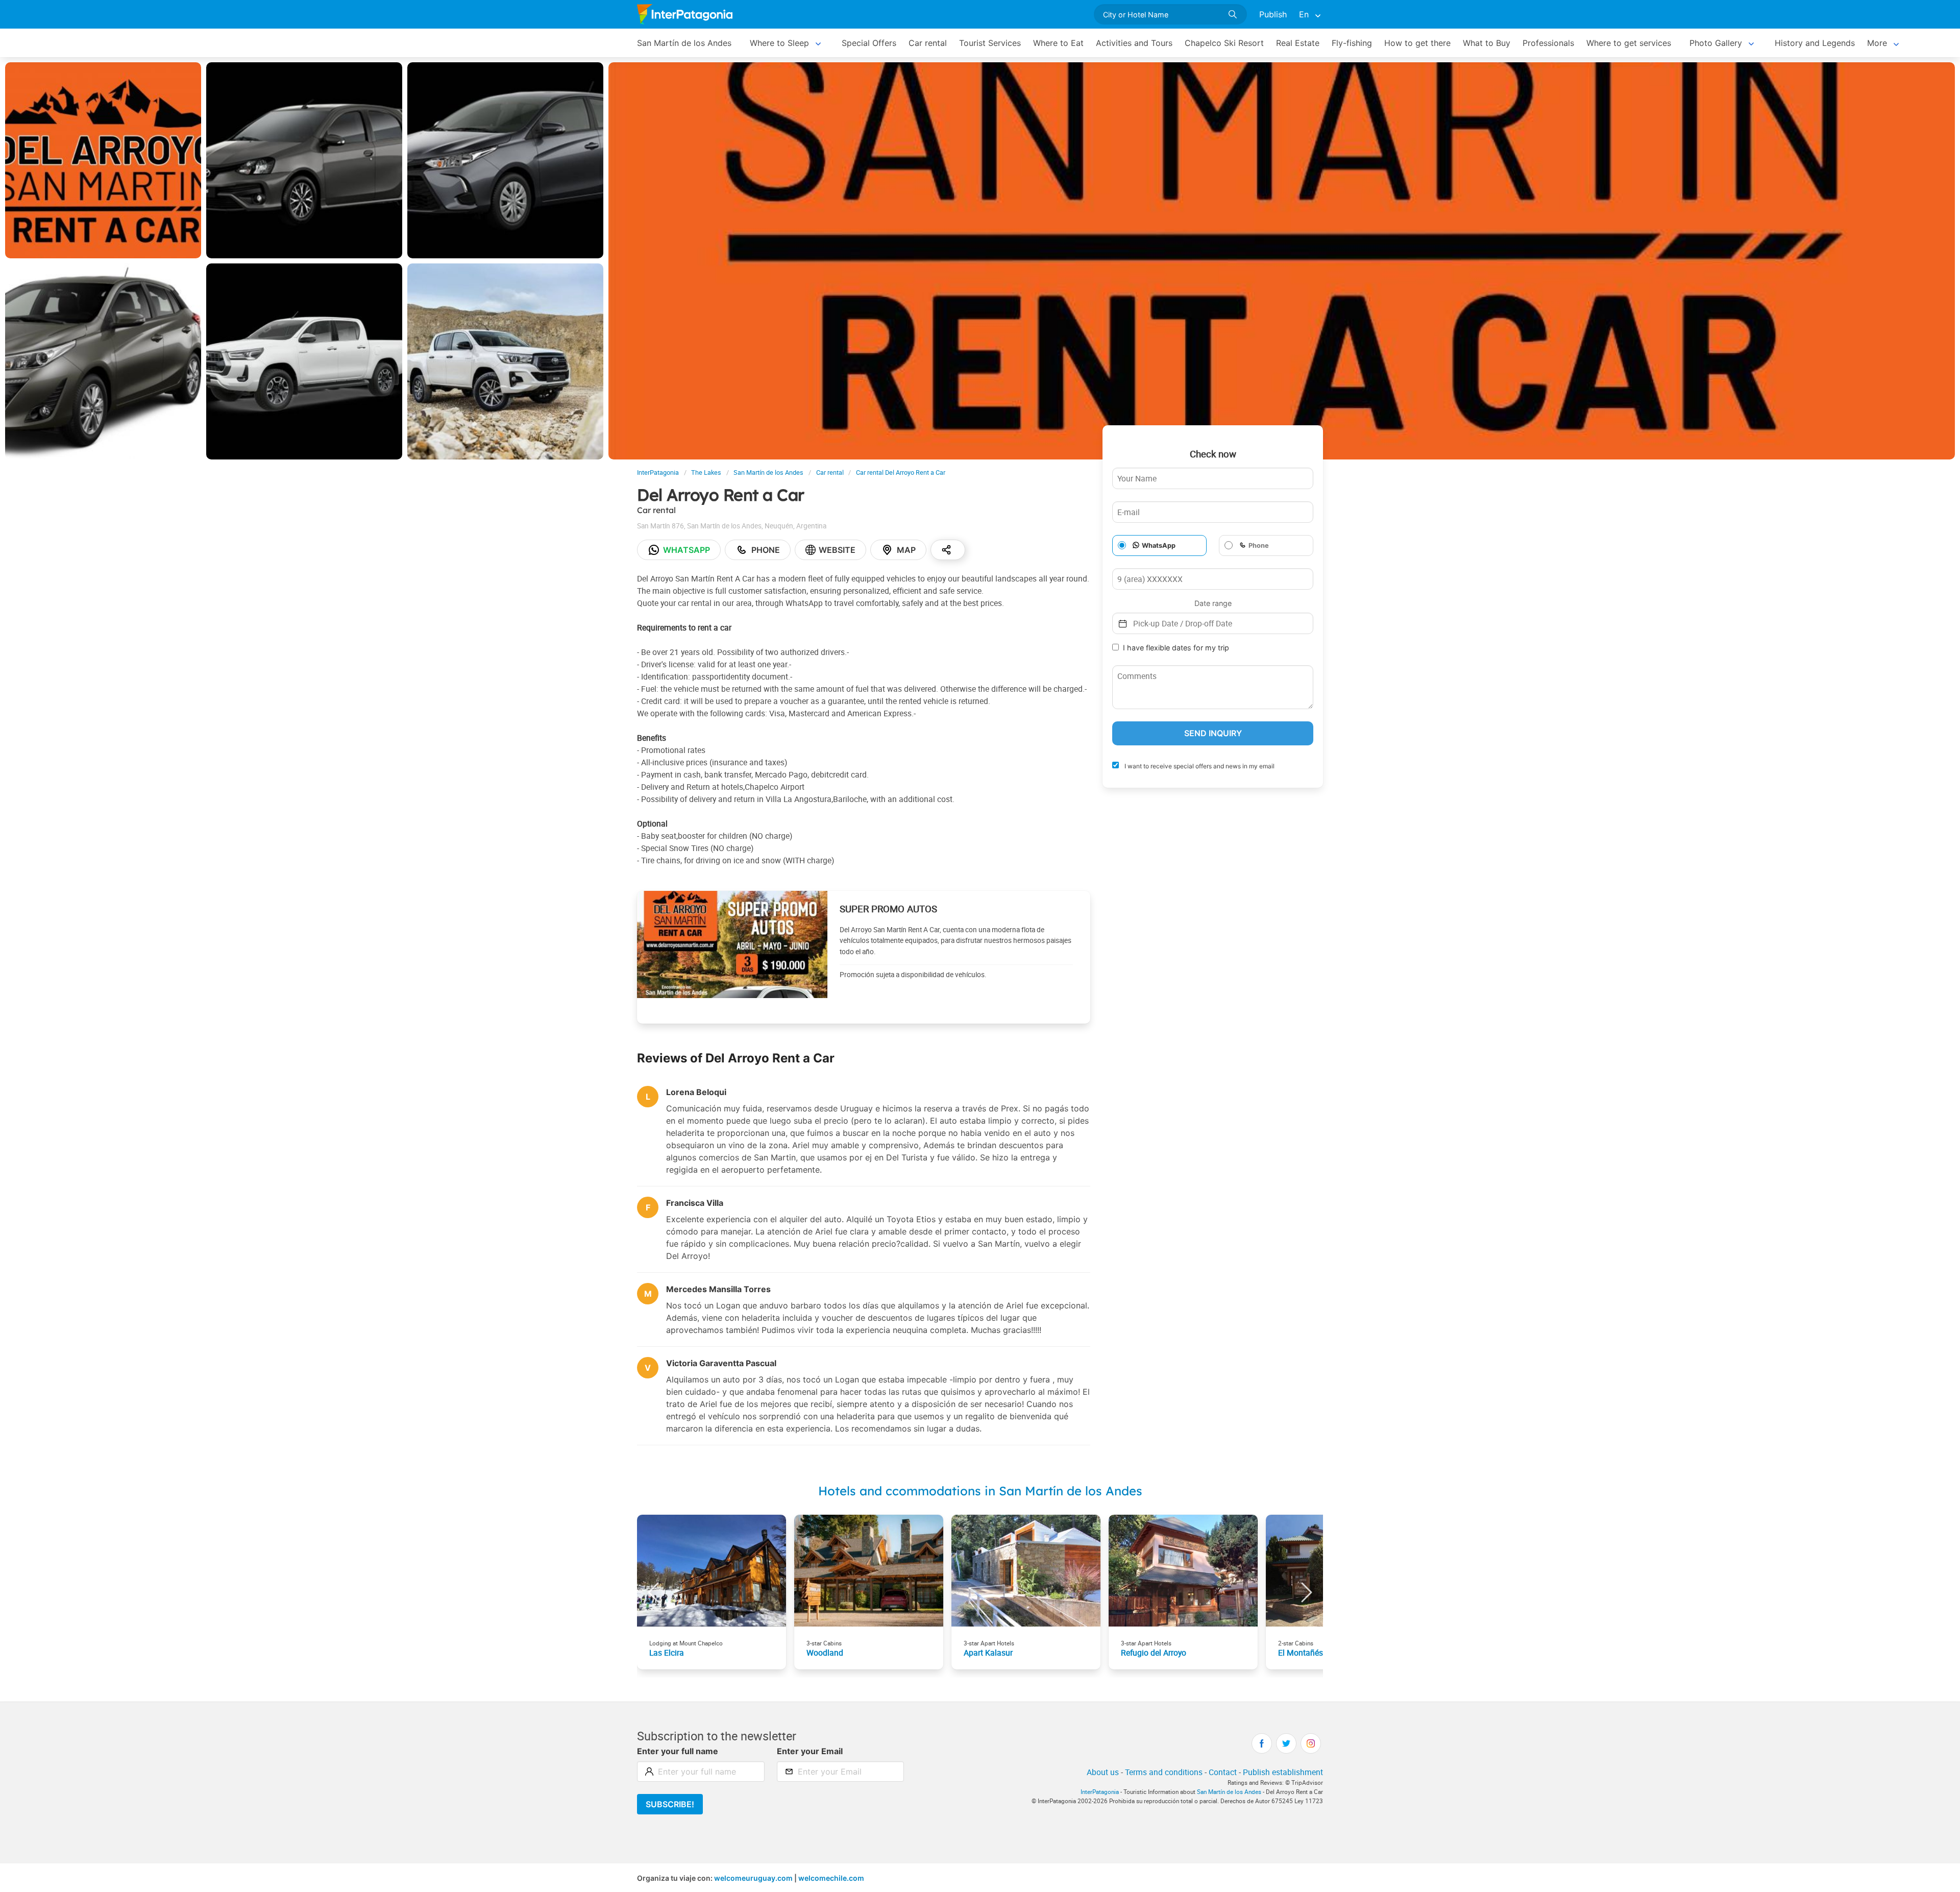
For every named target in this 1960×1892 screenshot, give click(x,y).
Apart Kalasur (988, 1653)
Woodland (825, 1653)
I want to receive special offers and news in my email (1199, 766)
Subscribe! (670, 1804)
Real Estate (1298, 43)
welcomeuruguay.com (753, 1878)
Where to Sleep (779, 43)
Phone (766, 550)
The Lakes (706, 472)
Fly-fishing (1352, 43)
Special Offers (869, 43)
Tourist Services (990, 43)
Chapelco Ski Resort (1224, 43)
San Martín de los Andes (684, 43)
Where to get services (1629, 43)
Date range (1213, 603)
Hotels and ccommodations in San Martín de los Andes (980, 1491)
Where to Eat (1058, 43)
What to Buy (1487, 43)
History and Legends (1815, 43)
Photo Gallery (1716, 43)
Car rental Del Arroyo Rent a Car (901, 472)
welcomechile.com (831, 1878)
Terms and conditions (1164, 1772)
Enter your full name (678, 1751)
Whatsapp (687, 550)
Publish (1273, 14)
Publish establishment (1283, 1772)
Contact (1223, 1772)
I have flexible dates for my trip (1176, 648)
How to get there (1417, 43)
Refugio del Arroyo (1154, 1653)
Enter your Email (810, 1751)
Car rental (928, 43)
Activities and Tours (1134, 43)
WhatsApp (1159, 545)
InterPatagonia (658, 472)
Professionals (1548, 43)
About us (1103, 1772)
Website (837, 550)
